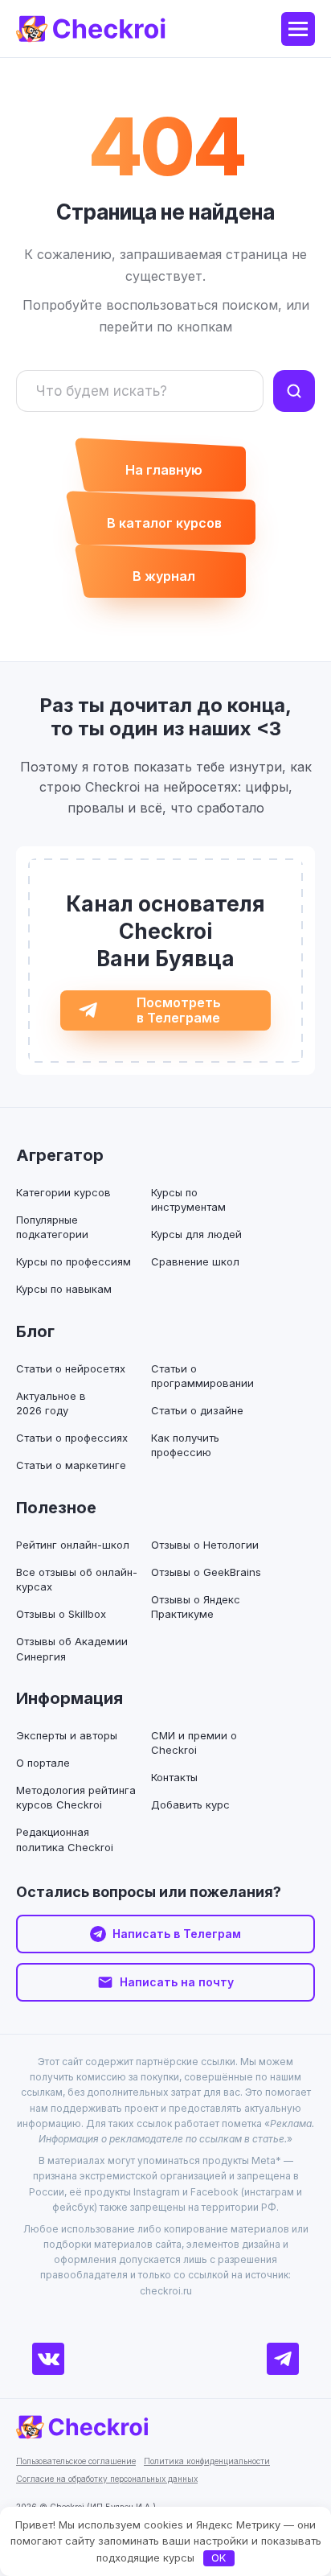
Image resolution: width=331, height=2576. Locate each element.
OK (219, 2557)
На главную (164, 470)
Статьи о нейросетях (71, 1368)
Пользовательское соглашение (76, 2461)
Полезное (56, 1508)
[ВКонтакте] (48, 2359)
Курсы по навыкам (64, 1289)
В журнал (164, 576)
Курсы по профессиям (74, 1261)
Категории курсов (63, 1192)
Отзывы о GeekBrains (206, 1572)
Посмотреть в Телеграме (179, 1010)
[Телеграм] (283, 2359)
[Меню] (298, 29)
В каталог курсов (164, 523)
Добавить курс (190, 1804)
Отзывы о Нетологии (205, 1545)
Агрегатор (60, 1155)
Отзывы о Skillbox (61, 1614)
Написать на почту (177, 1982)
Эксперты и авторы (67, 1735)
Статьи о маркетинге (71, 1465)
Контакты (174, 1777)
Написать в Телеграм (177, 1934)
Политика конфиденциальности (207, 2461)
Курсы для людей (196, 1234)
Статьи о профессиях (72, 1438)
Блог (35, 1331)
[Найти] (294, 391)
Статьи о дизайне (197, 1410)
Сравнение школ (195, 1261)
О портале (43, 1763)
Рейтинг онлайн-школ (73, 1545)
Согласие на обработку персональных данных (107, 2479)
